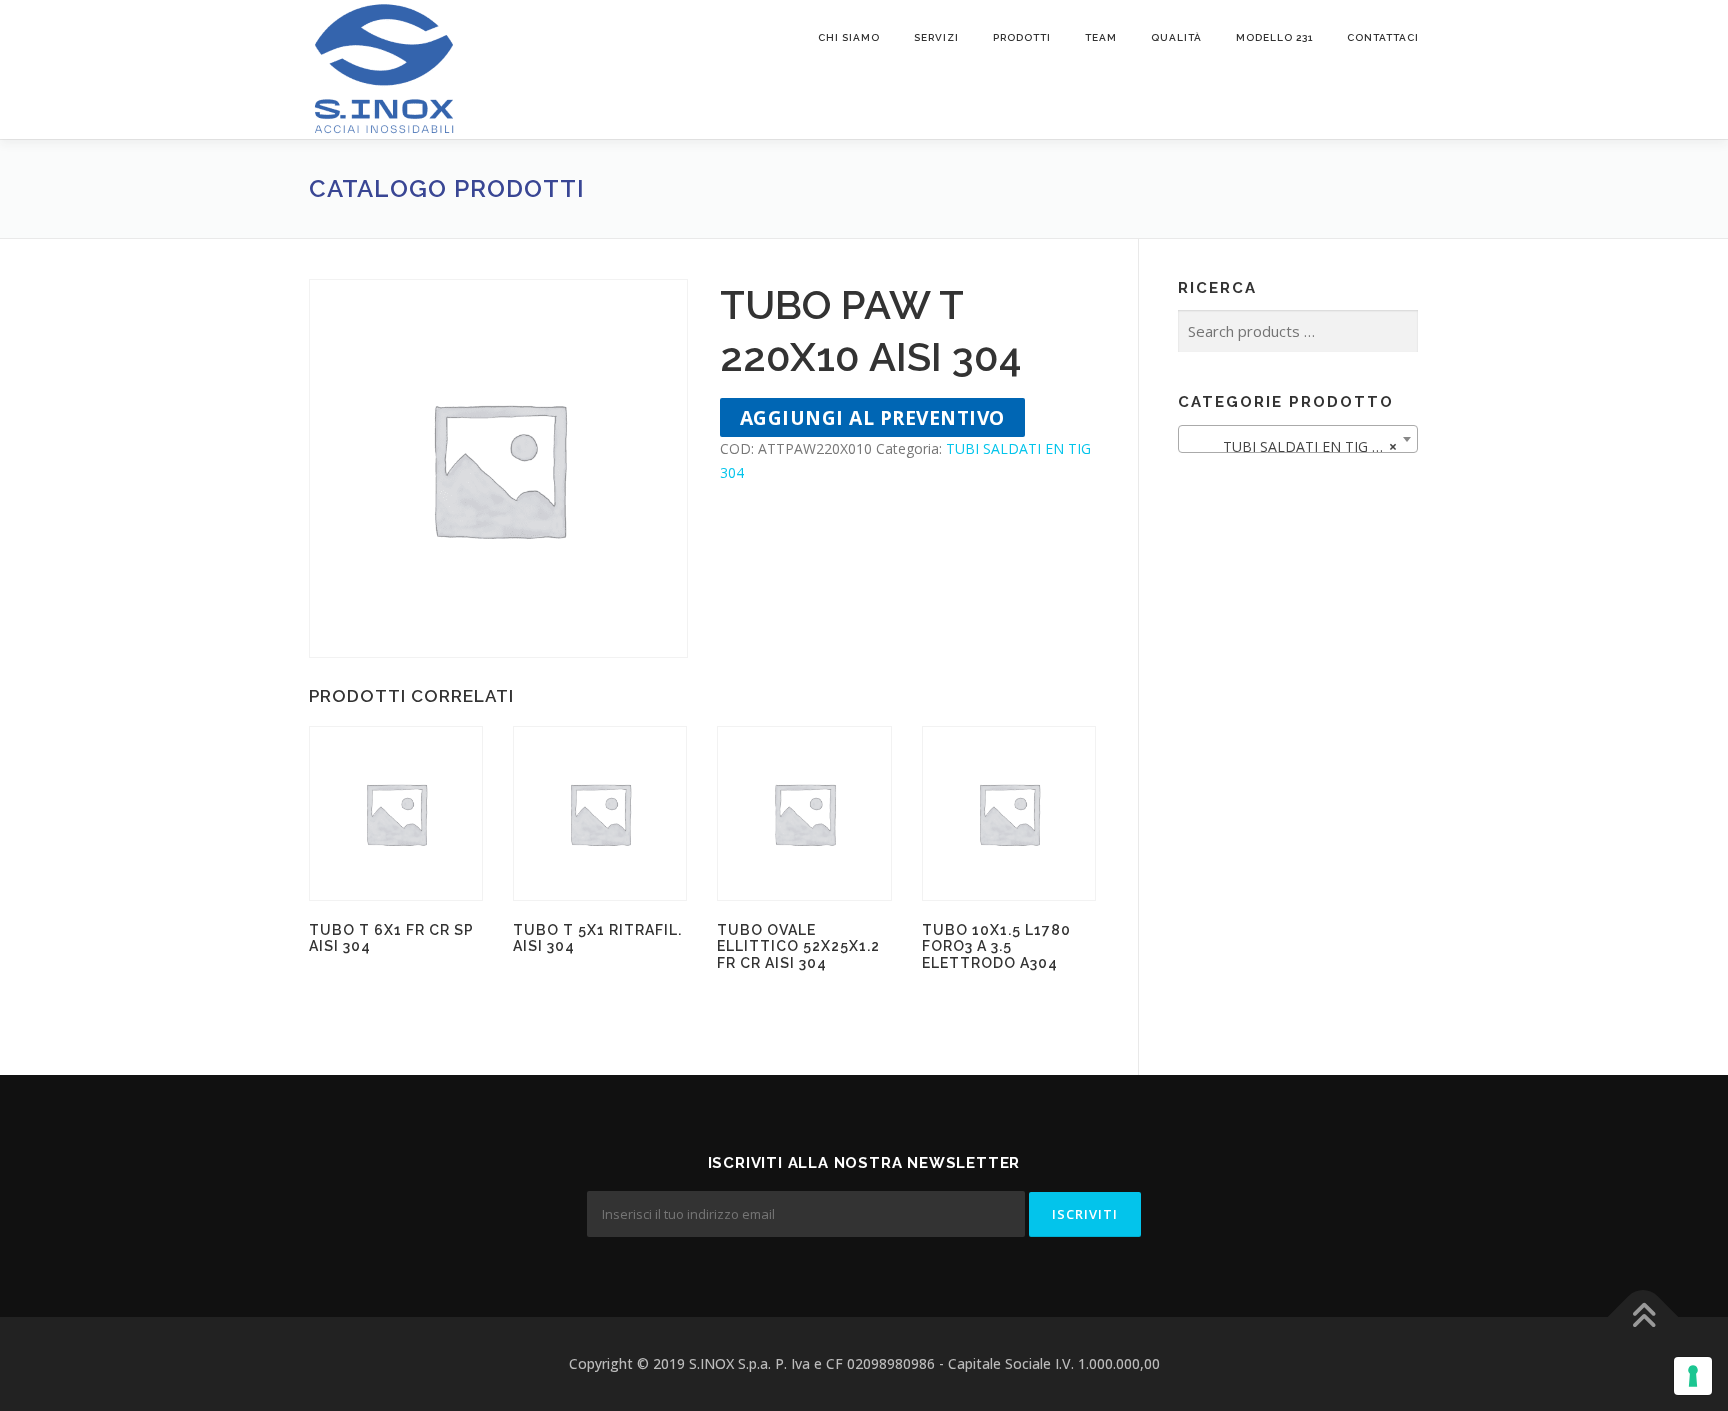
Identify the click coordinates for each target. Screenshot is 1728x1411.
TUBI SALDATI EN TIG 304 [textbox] (1292, 446)
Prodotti (1022, 37)
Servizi (936, 37)
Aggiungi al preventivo (872, 417)
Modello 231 (1274, 37)
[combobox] (1298, 439)
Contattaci (1383, 37)
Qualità (1176, 37)
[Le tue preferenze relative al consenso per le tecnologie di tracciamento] (1693, 1376)
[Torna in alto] (1643, 1317)
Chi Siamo (849, 37)
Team (1101, 37)
